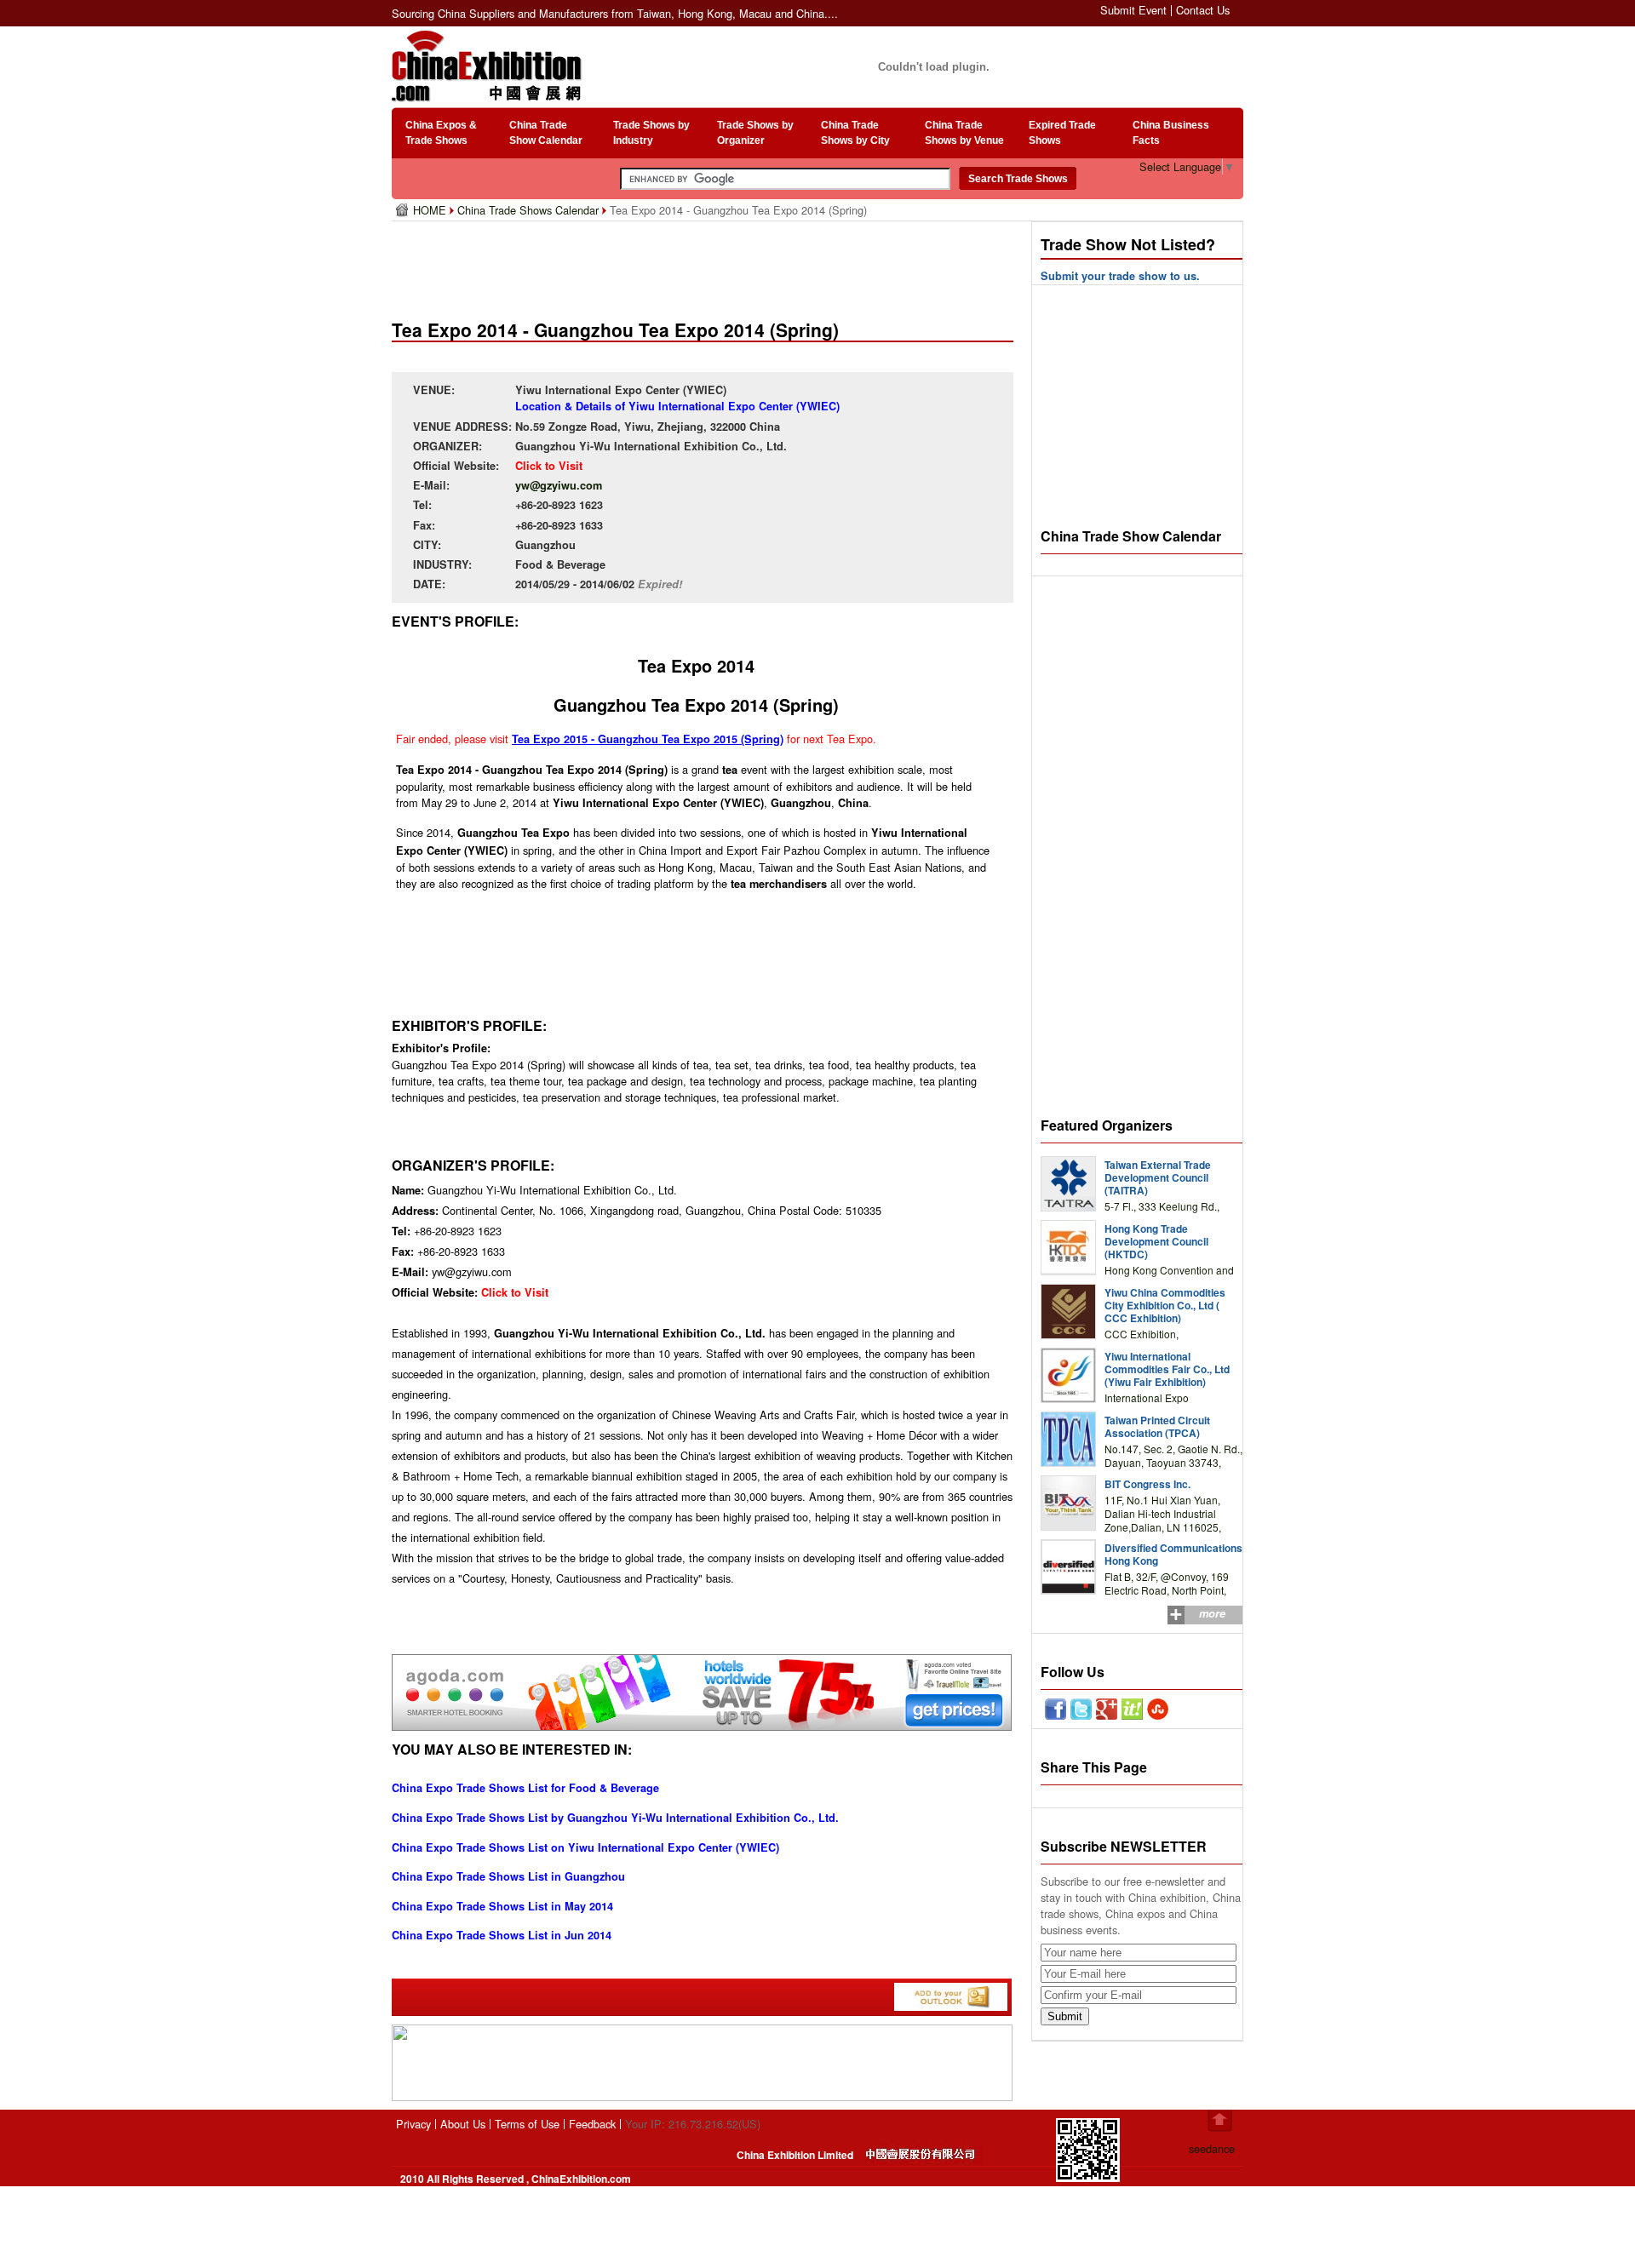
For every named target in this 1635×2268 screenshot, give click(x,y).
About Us (463, 2124)
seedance (1212, 2148)
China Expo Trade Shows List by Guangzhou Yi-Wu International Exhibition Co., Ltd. (615, 1818)
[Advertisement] (706, 264)
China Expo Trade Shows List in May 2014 (502, 1906)
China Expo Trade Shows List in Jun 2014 (502, 1935)
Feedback (592, 2124)
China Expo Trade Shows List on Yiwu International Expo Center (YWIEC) (585, 1847)
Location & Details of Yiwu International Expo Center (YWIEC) (677, 406)
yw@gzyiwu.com (559, 485)
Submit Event (1133, 10)
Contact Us (1203, 10)
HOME (431, 210)
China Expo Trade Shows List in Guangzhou (508, 1876)
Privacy (413, 2124)
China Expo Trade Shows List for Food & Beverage (525, 1788)
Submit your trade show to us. (1120, 276)
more (1212, 1613)
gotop (1220, 2121)
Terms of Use (527, 2124)
